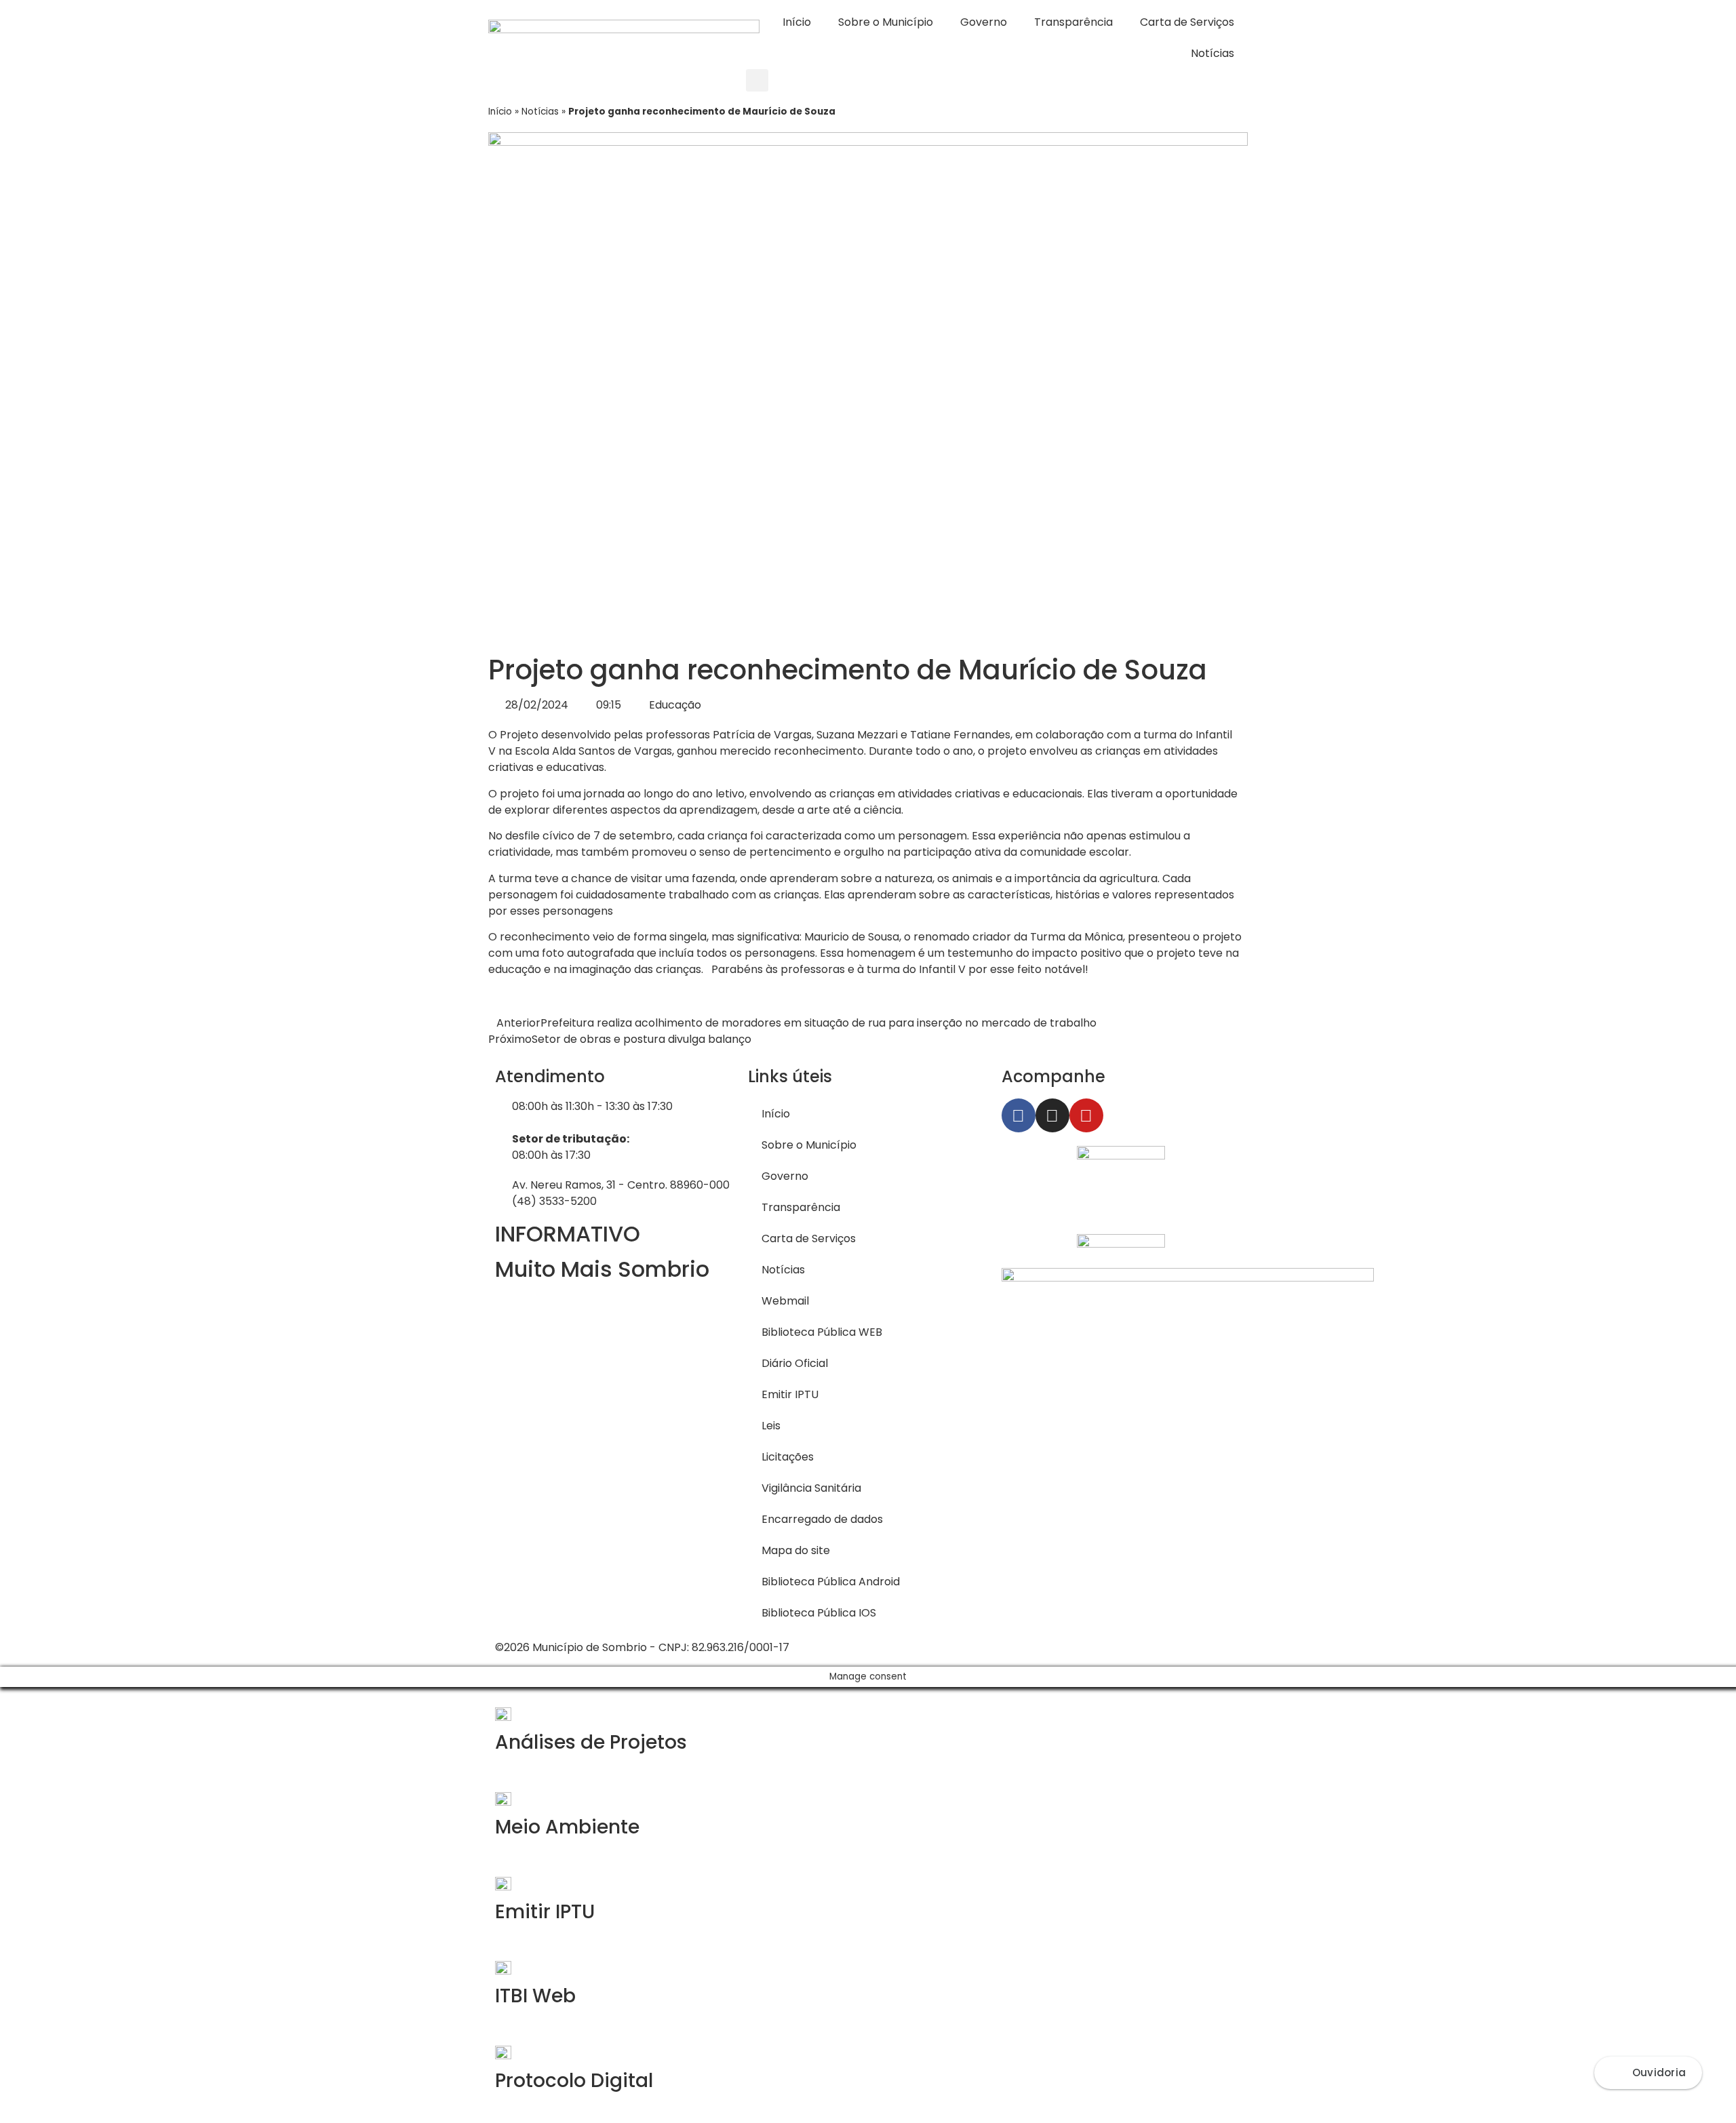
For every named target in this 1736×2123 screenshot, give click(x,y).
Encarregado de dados (822, 1519)
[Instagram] (1052, 1115)
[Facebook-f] (1019, 1115)
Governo (984, 22)
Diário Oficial (795, 1363)
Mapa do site (796, 1550)
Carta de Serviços (1187, 22)
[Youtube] (1086, 1115)
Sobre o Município (886, 22)
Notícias (1212, 53)
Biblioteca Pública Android (831, 1582)
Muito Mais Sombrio (602, 1269)
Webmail (785, 1301)
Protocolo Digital (574, 2081)
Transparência (1073, 22)
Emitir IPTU (790, 1394)
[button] (757, 80)
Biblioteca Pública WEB (822, 1332)
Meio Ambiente (567, 1827)
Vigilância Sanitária (811, 1488)
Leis (771, 1426)
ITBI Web (535, 1996)
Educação (675, 705)
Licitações (788, 1457)
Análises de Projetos (591, 1742)
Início (797, 22)
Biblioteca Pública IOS (819, 1613)
